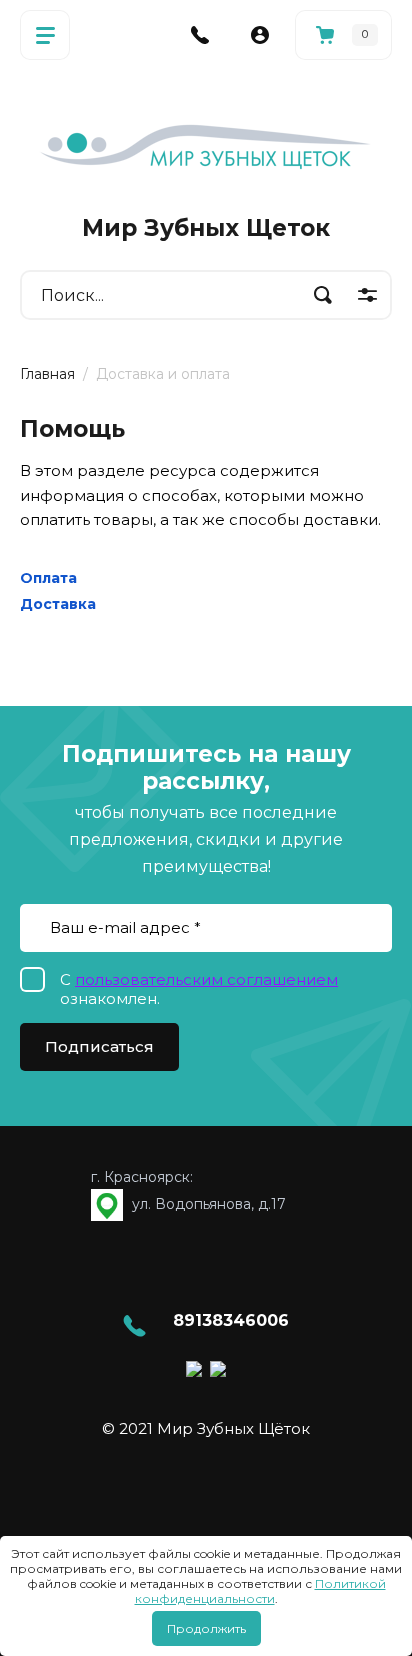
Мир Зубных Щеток (206, 228)
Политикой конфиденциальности (260, 1591)
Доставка (58, 604)
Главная (47, 374)
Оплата (48, 578)
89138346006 (231, 1320)
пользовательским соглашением (206, 979)
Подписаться (99, 1046)
